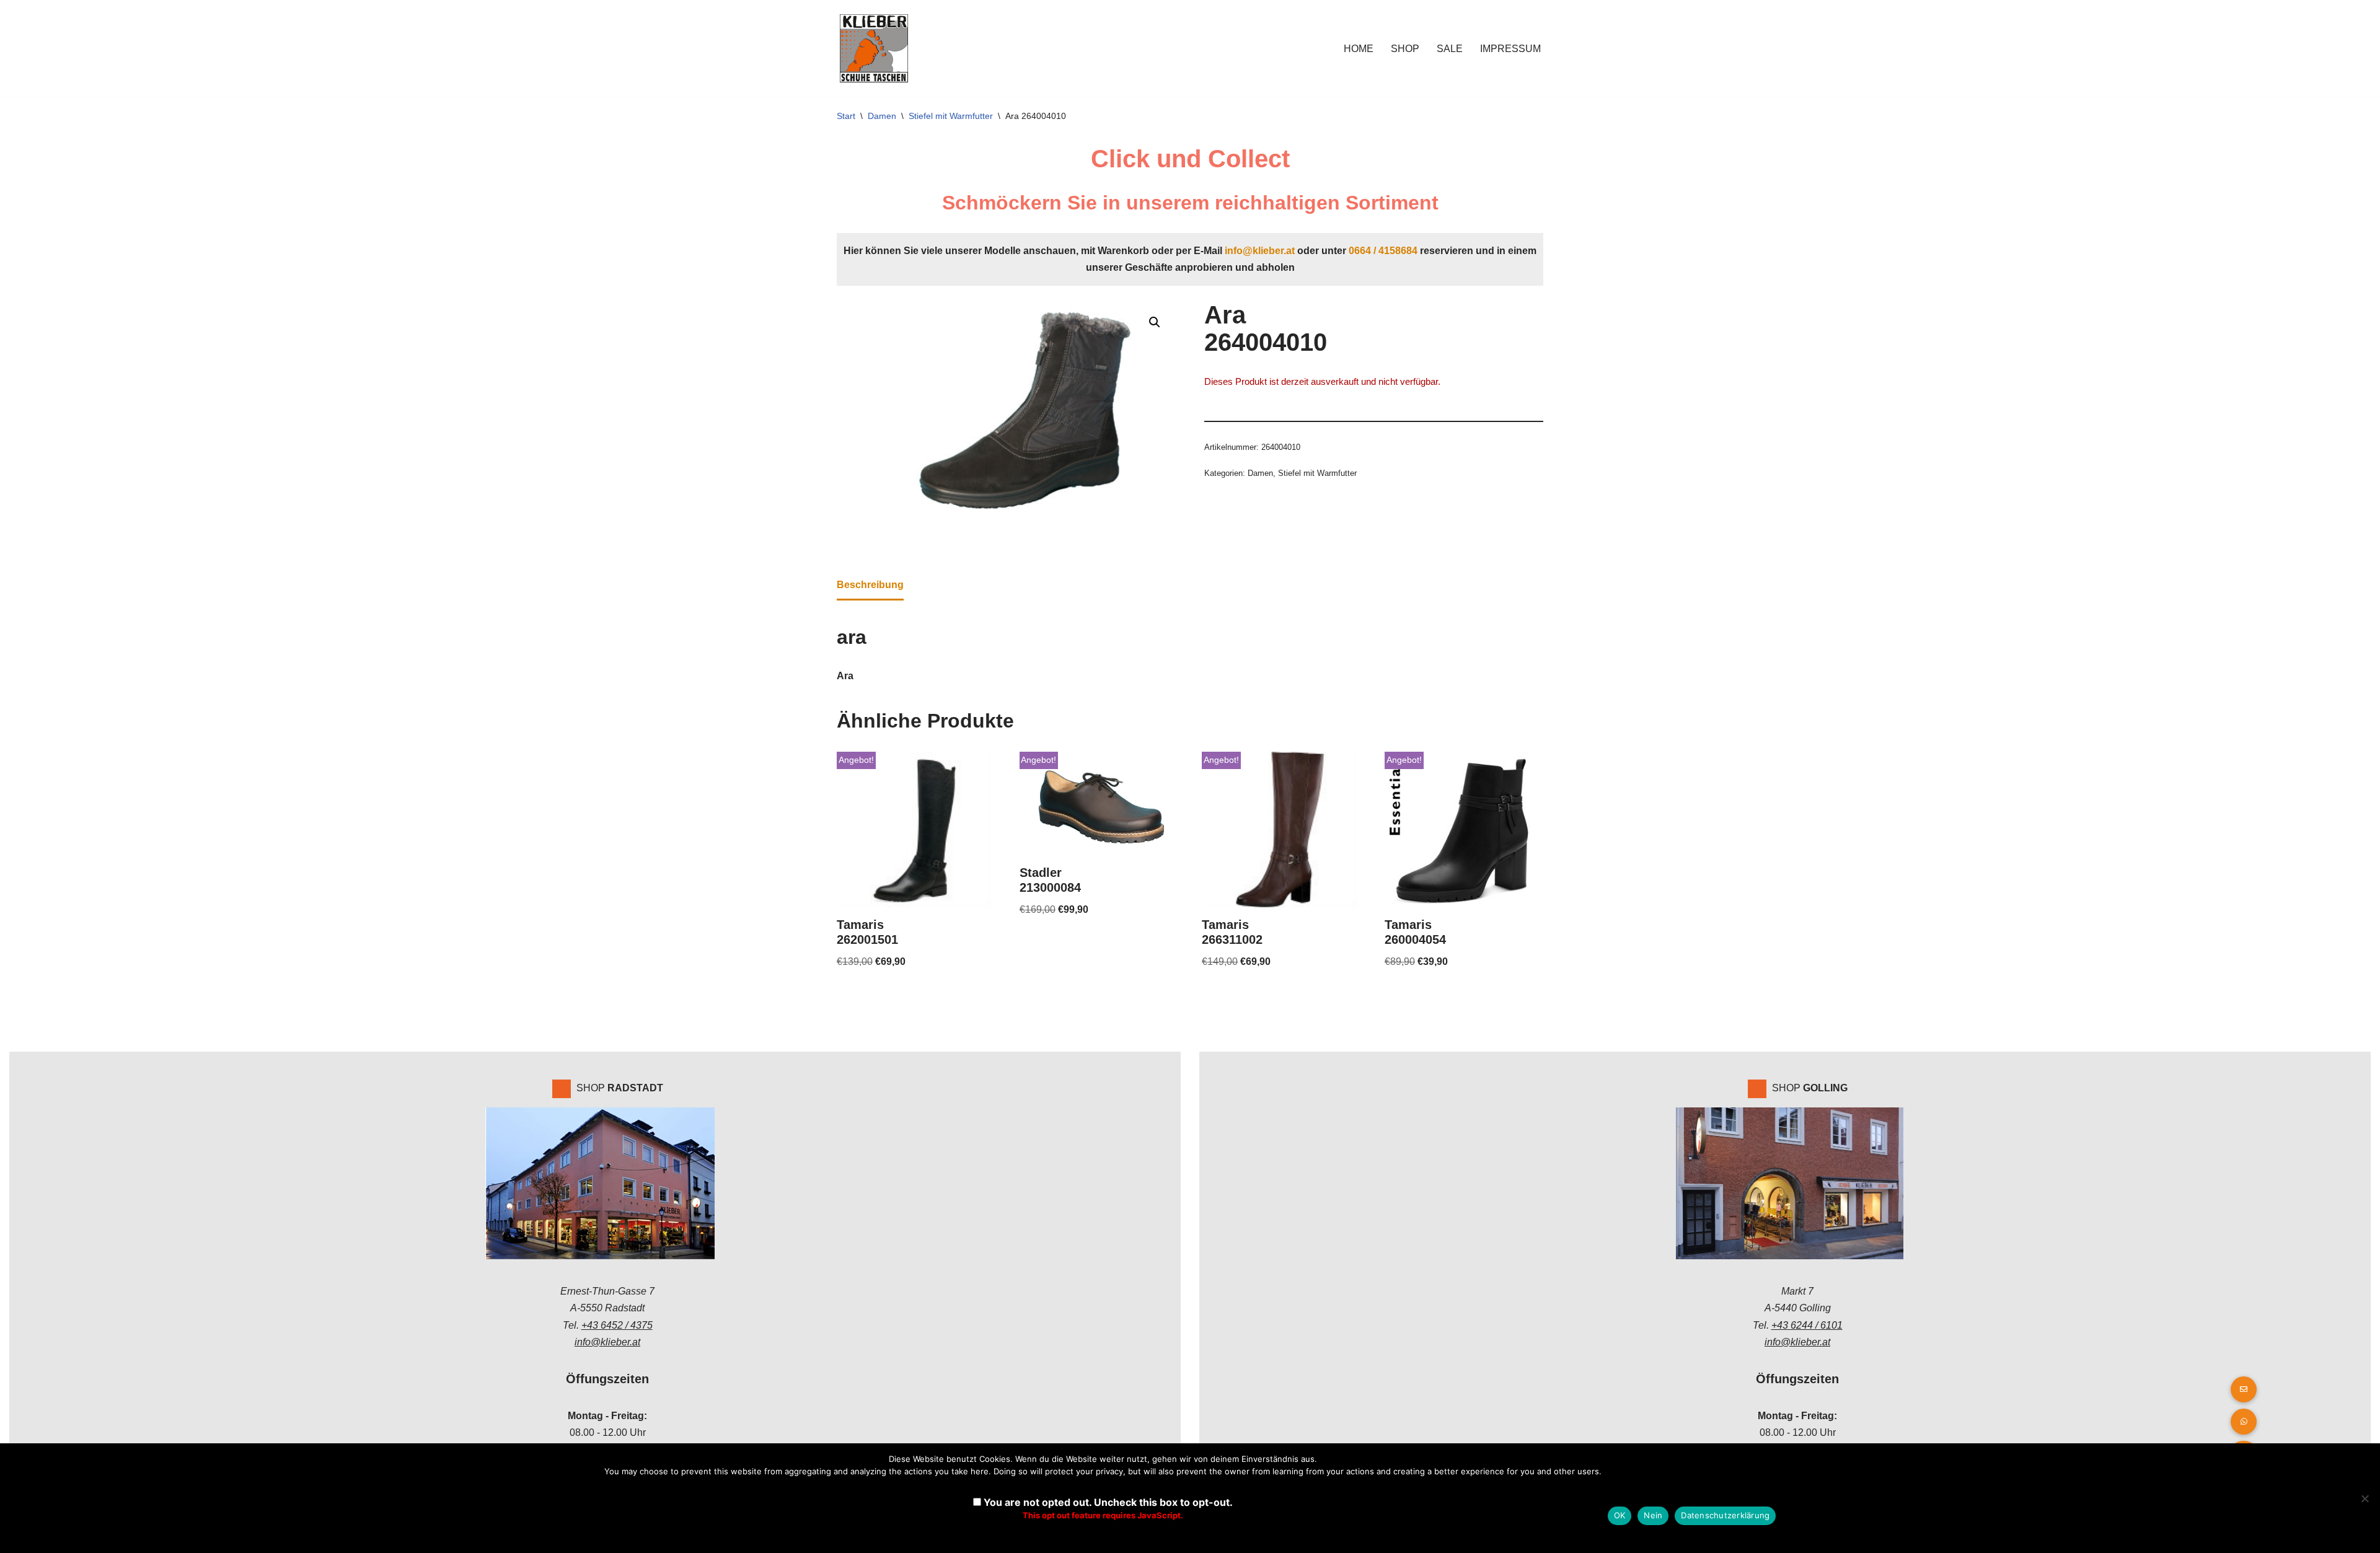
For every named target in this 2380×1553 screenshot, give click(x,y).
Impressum (1510, 49)
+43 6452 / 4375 (617, 1325)
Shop (1405, 49)
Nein (1653, 1515)
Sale (1450, 49)
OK (1620, 1515)
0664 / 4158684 (1383, 251)
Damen (882, 116)
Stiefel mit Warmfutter (951, 116)
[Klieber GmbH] (874, 48)
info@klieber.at (1260, 251)
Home (1359, 49)
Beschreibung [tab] (870, 585)
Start (846, 116)
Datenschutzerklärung (1725, 1515)
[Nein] (2365, 1498)
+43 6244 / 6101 (1807, 1325)
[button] (1155, 322)
